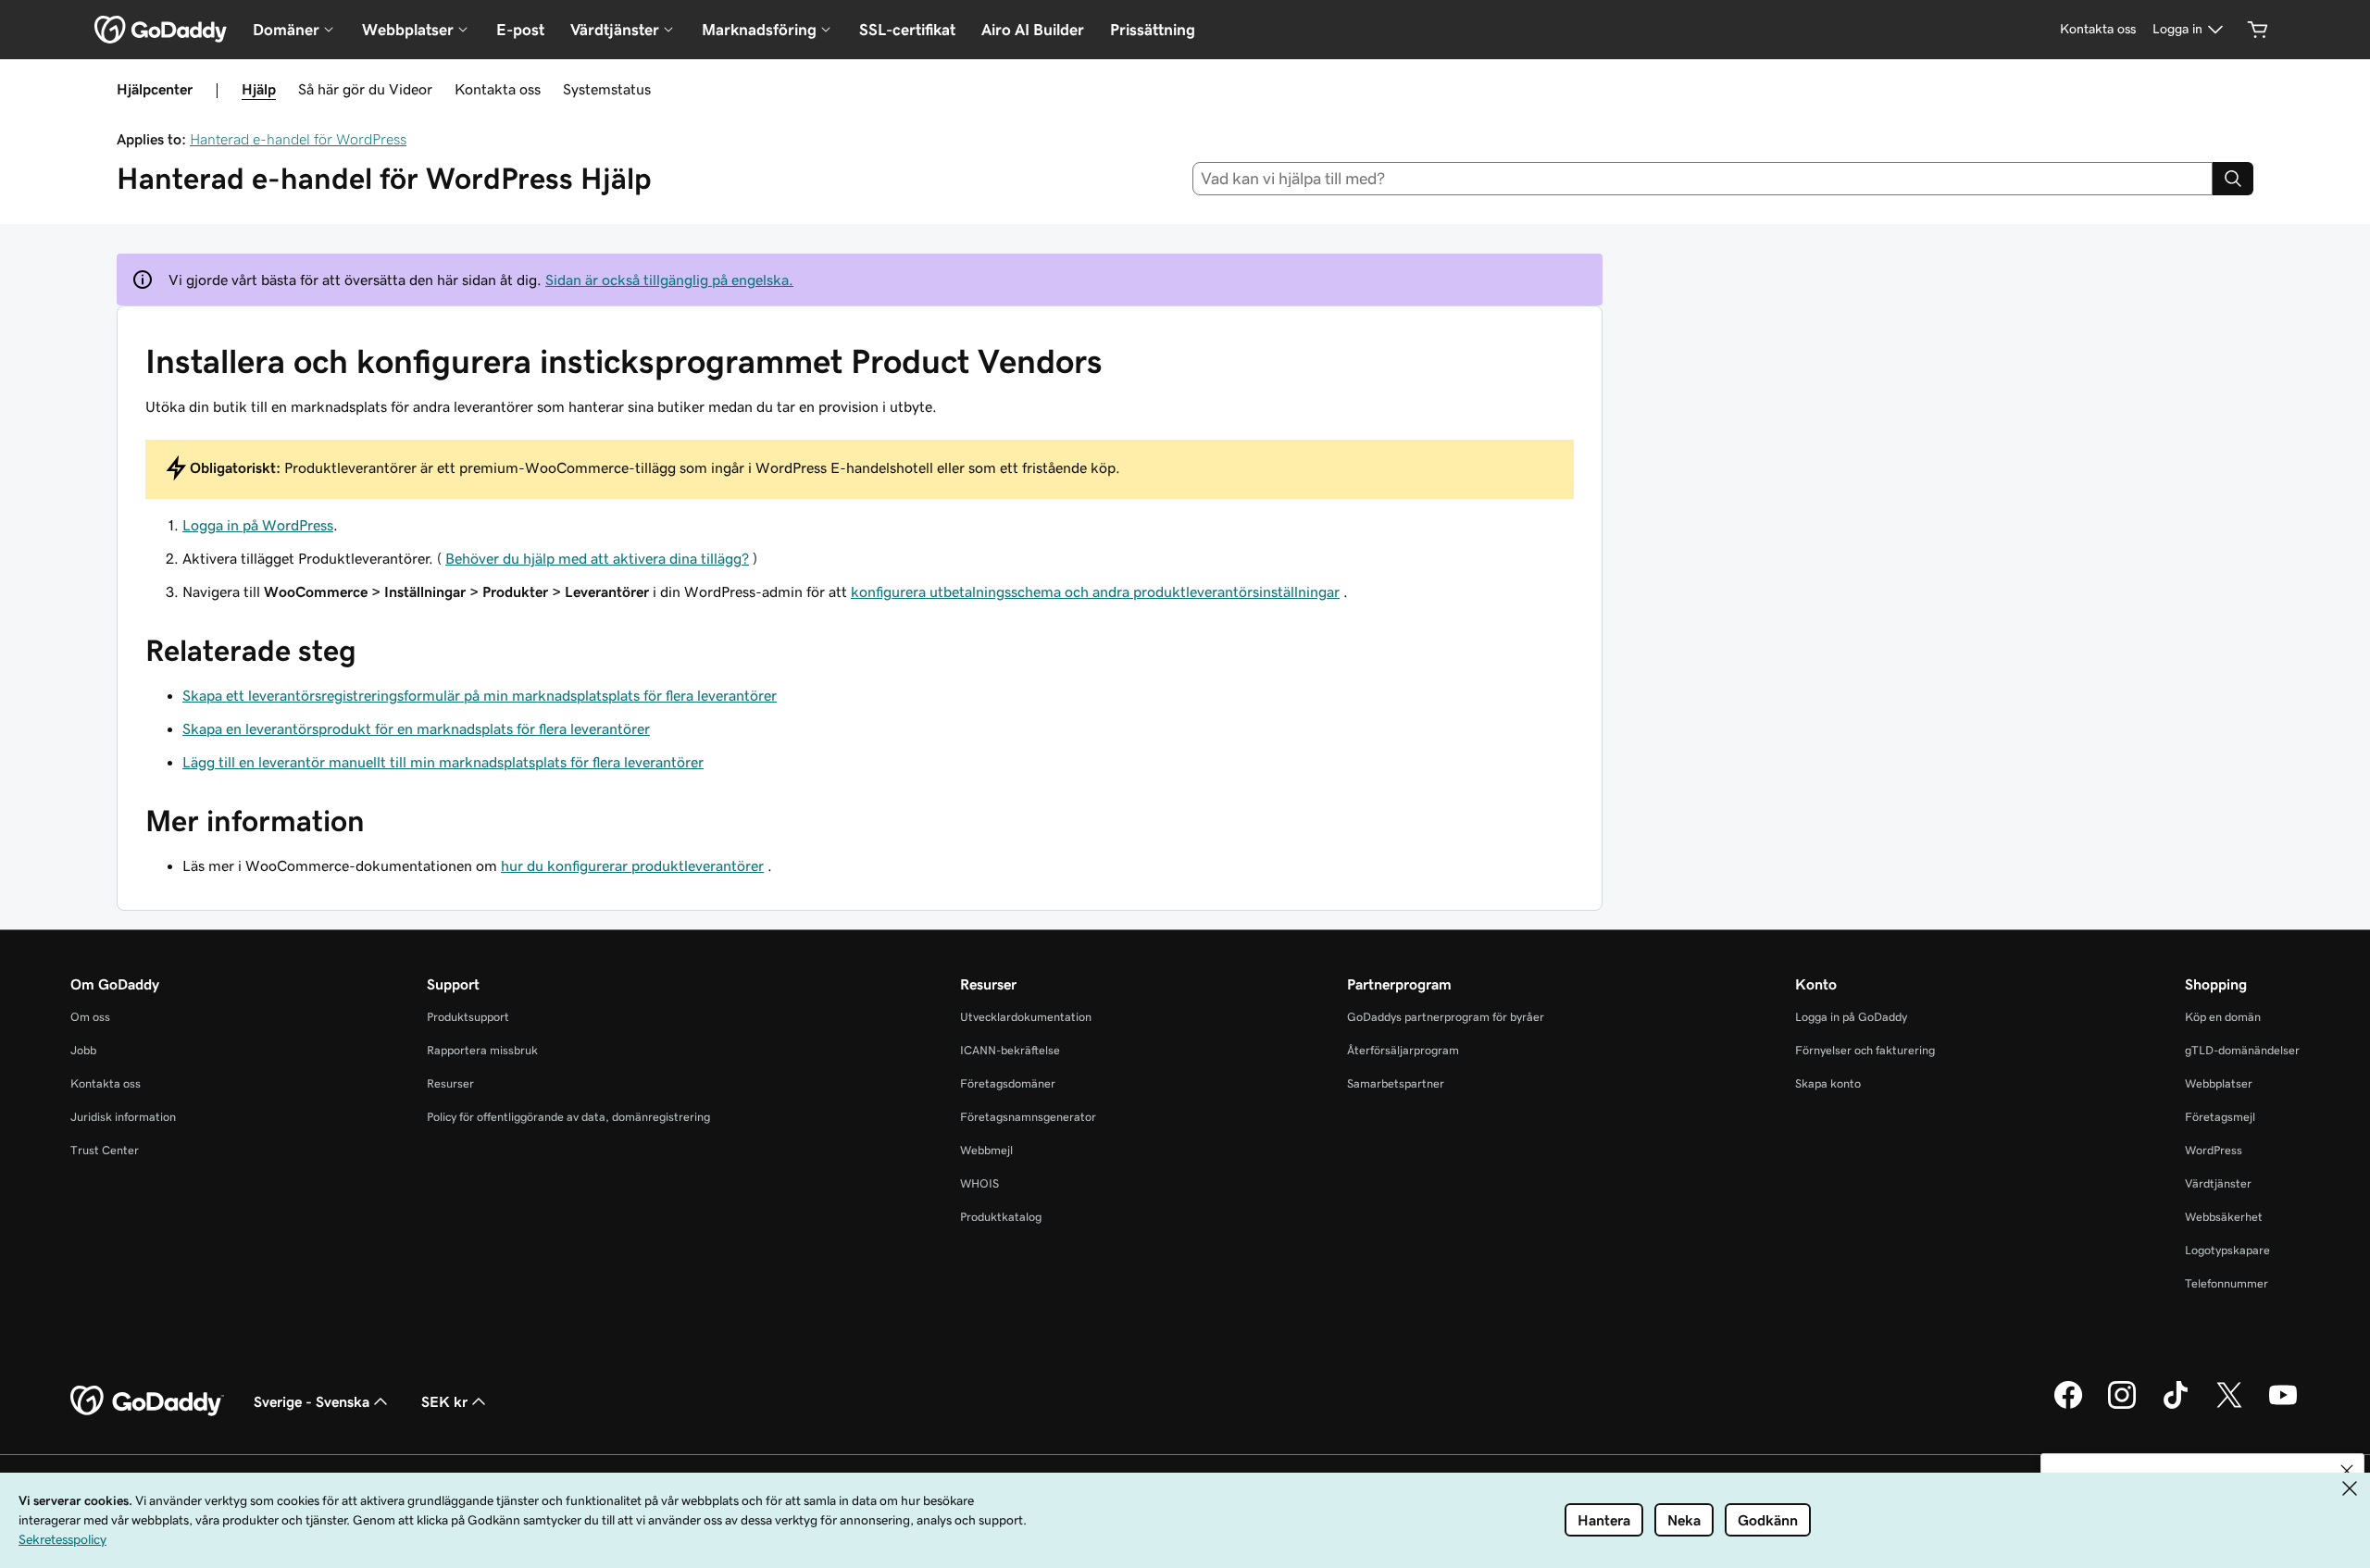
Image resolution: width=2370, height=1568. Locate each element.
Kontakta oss (498, 89)
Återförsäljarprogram (1403, 1050)
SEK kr (444, 1401)
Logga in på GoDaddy (1851, 1017)
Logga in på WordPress (258, 525)
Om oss (90, 1017)
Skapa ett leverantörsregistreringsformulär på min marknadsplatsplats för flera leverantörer (480, 695)
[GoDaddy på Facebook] (2068, 1406)
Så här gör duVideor (365, 89)
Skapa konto (1828, 1083)
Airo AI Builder (1033, 30)
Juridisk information (123, 1117)
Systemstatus (607, 89)
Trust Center (105, 1150)
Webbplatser (2219, 1083)
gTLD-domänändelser (2242, 1050)
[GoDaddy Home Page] (147, 1401)
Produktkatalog (1001, 1217)
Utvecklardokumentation (1026, 1017)
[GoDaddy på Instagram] (2122, 1406)
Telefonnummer (2227, 1283)
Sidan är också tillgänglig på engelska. (669, 280)
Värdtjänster (2218, 1183)
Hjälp (259, 89)
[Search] (2233, 179)
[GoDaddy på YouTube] (2283, 1406)
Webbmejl (986, 1150)
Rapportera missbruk (482, 1050)
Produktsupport (468, 1017)
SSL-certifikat (907, 30)
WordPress (2214, 1150)
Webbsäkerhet (2224, 1217)
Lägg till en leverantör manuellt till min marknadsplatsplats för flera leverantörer (443, 762)
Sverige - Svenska (312, 1401)
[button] (2347, 1471)
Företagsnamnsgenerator (1028, 1117)
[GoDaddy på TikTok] (2176, 1406)
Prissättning (1153, 30)
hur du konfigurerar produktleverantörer (632, 865)
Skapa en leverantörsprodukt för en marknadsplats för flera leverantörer (416, 728)
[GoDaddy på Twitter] (2229, 1406)
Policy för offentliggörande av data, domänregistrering (568, 1117)
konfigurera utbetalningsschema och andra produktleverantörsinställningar (1095, 591)
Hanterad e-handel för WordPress (298, 139)
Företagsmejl (2220, 1117)
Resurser (450, 1083)
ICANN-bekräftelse (1010, 1050)
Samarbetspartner (1396, 1083)
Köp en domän (2223, 1017)
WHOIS (979, 1183)
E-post (520, 30)
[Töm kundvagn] (2258, 30)
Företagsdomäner (1008, 1083)
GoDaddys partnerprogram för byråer (1446, 1017)
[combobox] (1703, 179)
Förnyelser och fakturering (1865, 1050)
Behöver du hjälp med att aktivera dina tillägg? (597, 558)
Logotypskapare (2227, 1250)
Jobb (83, 1050)
